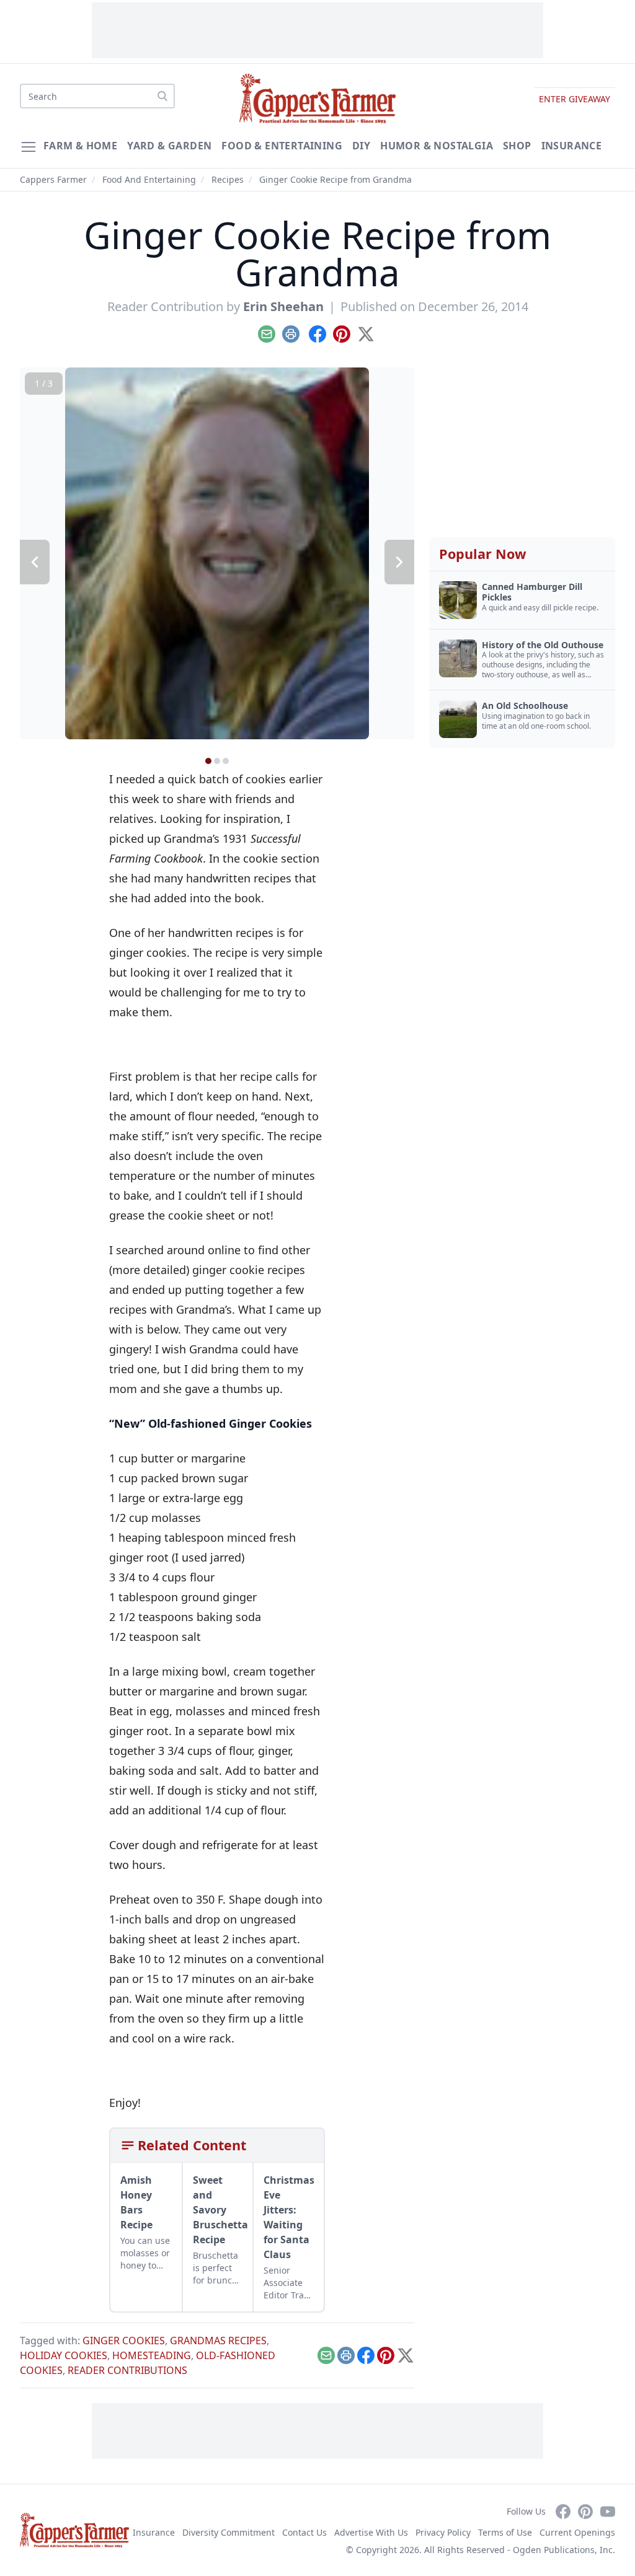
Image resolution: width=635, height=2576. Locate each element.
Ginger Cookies (124, 2341)
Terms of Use (505, 2532)
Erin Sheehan (283, 306)
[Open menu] (29, 147)
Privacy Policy (443, 2532)
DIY (361, 146)
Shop (517, 146)
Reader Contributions (127, 2370)
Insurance (572, 146)
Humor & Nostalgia (437, 146)
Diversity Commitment (229, 2532)
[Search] (162, 96)
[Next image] (399, 562)
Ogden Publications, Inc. (564, 2550)
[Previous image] (35, 562)
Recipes (228, 179)
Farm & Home (80, 146)
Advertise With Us (371, 2532)
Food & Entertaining (282, 146)
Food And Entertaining (149, 179)
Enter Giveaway (575, 99)
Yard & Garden (169, 146)
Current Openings (577, 2532)
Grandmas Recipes (218, 2341)
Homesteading (152, 2355)
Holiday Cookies (64, 2355)
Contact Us (304, 2532)
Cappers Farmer (53, 179)
